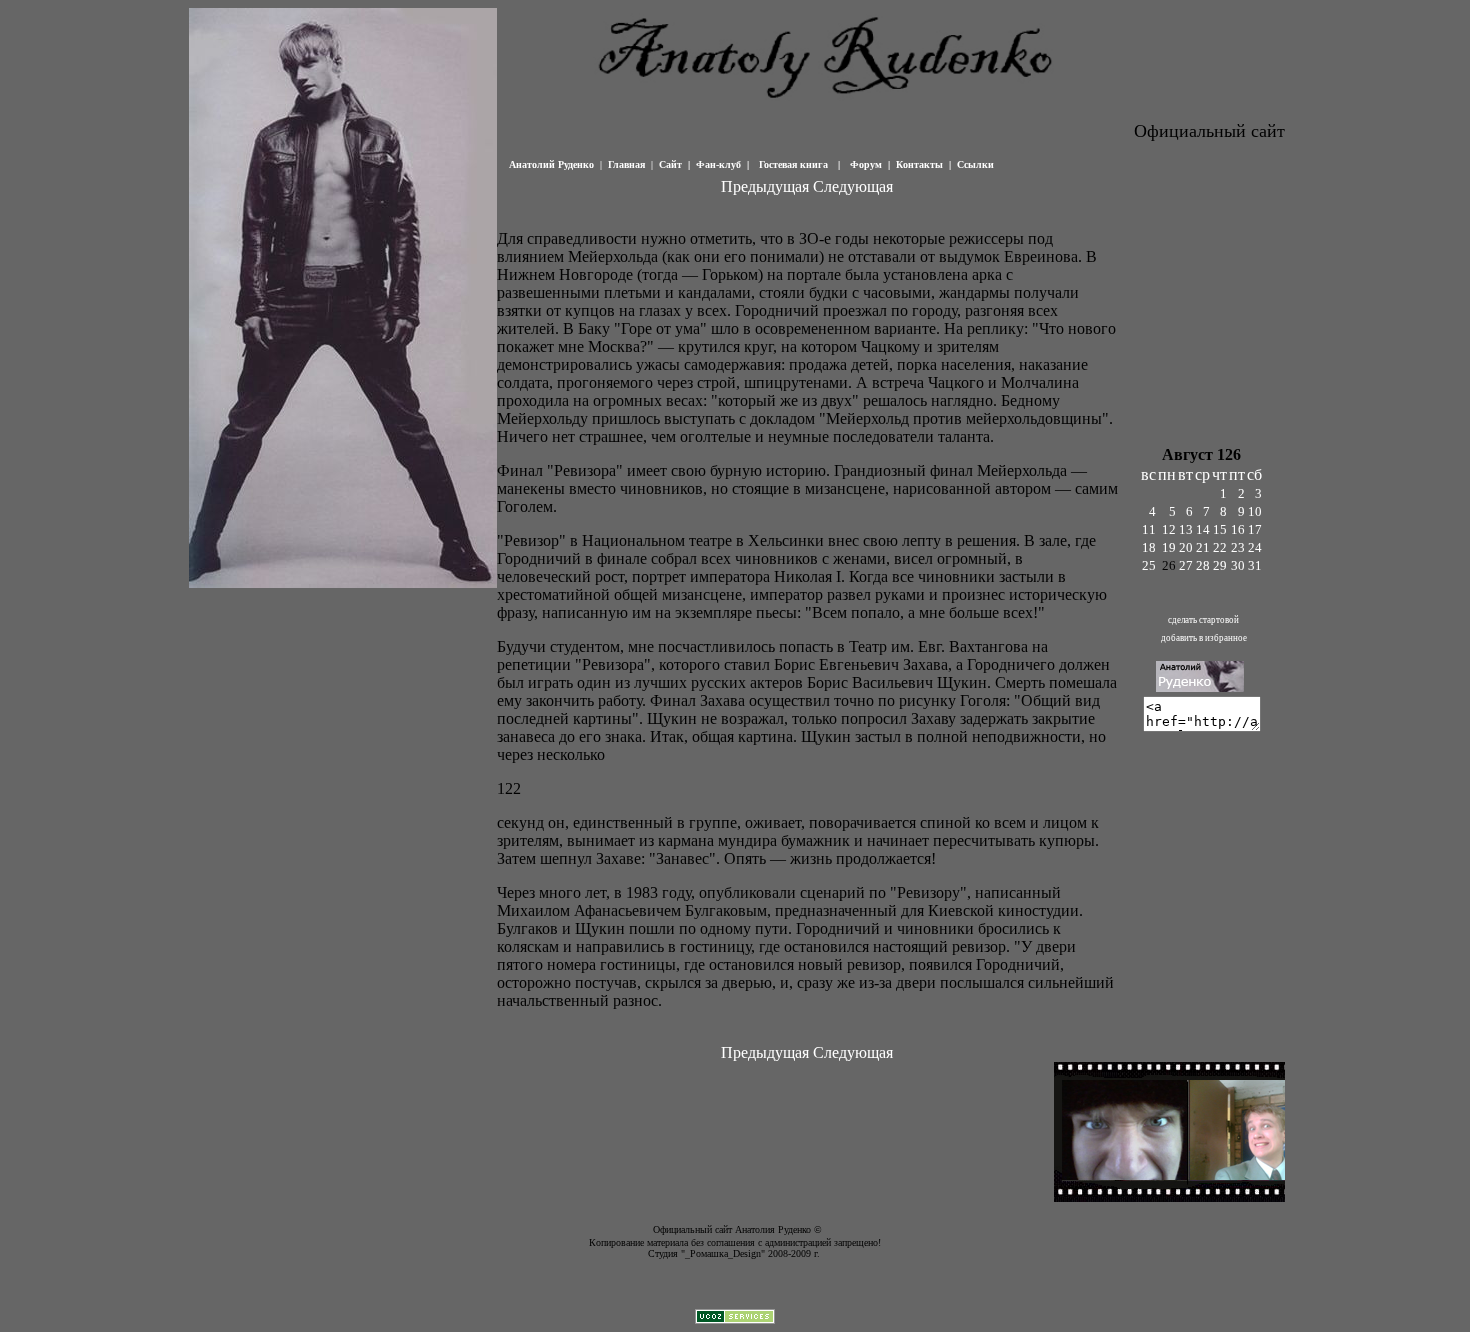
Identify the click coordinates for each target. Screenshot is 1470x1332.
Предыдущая (765, 186)
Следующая (853, 186)
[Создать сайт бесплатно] (735, 1318)
